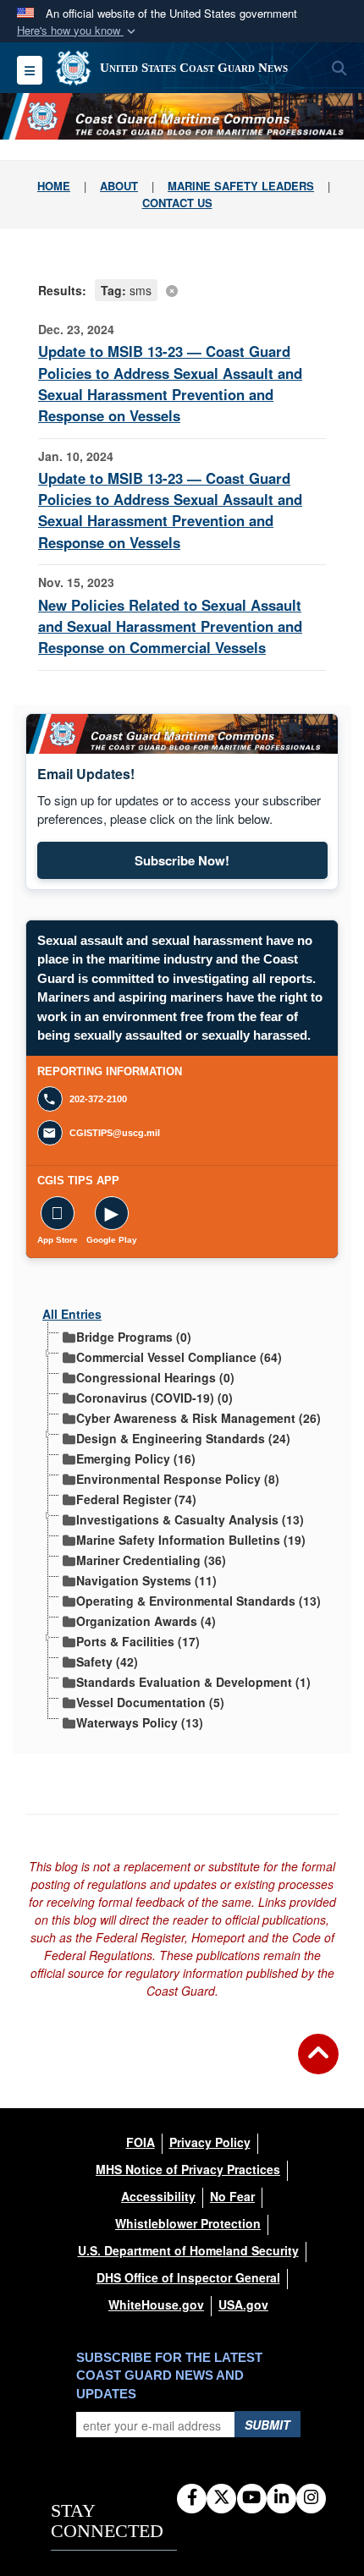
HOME (54, 186)
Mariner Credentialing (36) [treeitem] (151, 1559)
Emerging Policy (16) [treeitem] (136, 1457)
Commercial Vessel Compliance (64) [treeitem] (179, 1356)
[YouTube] (252, 2498)
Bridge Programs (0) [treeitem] (134, 1335)
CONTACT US (177, 203)
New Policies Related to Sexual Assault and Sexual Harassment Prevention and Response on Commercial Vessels (170, 626)
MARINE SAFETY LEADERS (241, 186)
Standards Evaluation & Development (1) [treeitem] (193, 1681)
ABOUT (119, 186)
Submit (267, 2425)
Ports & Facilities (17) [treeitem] (138, 1640)
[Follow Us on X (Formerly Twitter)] (221, 2498)
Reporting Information (182, 1072)
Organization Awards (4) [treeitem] (146, 1620)
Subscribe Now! (231, 864)
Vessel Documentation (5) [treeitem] (150, 1701)
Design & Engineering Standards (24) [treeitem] (183, 1437)
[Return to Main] (318, 2064)
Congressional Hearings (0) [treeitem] (155, 1376)
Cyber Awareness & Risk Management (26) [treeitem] (199, 1417)
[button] (78, 31)
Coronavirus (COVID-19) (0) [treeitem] (154, 1396)
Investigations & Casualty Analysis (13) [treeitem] (190, 1518)
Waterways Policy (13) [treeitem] (140, 1721)
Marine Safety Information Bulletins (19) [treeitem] (191, 1538)
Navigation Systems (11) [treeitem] (146, 1579)
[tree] (182, 1525)
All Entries (72, 1314)
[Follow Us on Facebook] (192, 2498)
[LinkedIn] (281, 2498)
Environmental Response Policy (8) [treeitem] (178, 1477)
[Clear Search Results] (182, 289)
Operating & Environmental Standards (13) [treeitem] (199, 1599)
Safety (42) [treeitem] (107, 1660)
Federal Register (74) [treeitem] (136, 1498)
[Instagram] (311, 2498)
